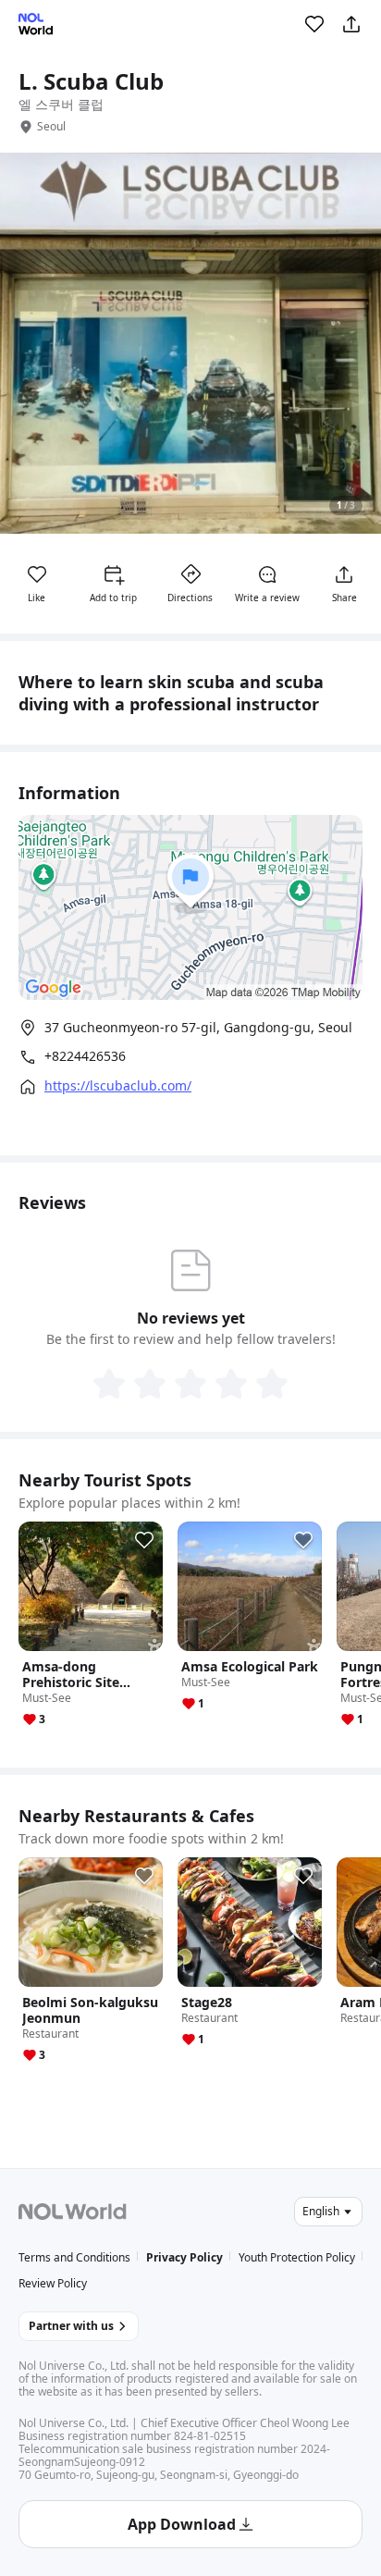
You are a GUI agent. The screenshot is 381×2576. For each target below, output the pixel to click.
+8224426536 (85, 1056)
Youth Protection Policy (297, 2257)
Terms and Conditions (74, 2257)
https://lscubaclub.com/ (118, 1086)
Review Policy (53, 2283)
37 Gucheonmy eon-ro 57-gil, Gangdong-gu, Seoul (198, 1027)
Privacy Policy (184, 2257)
